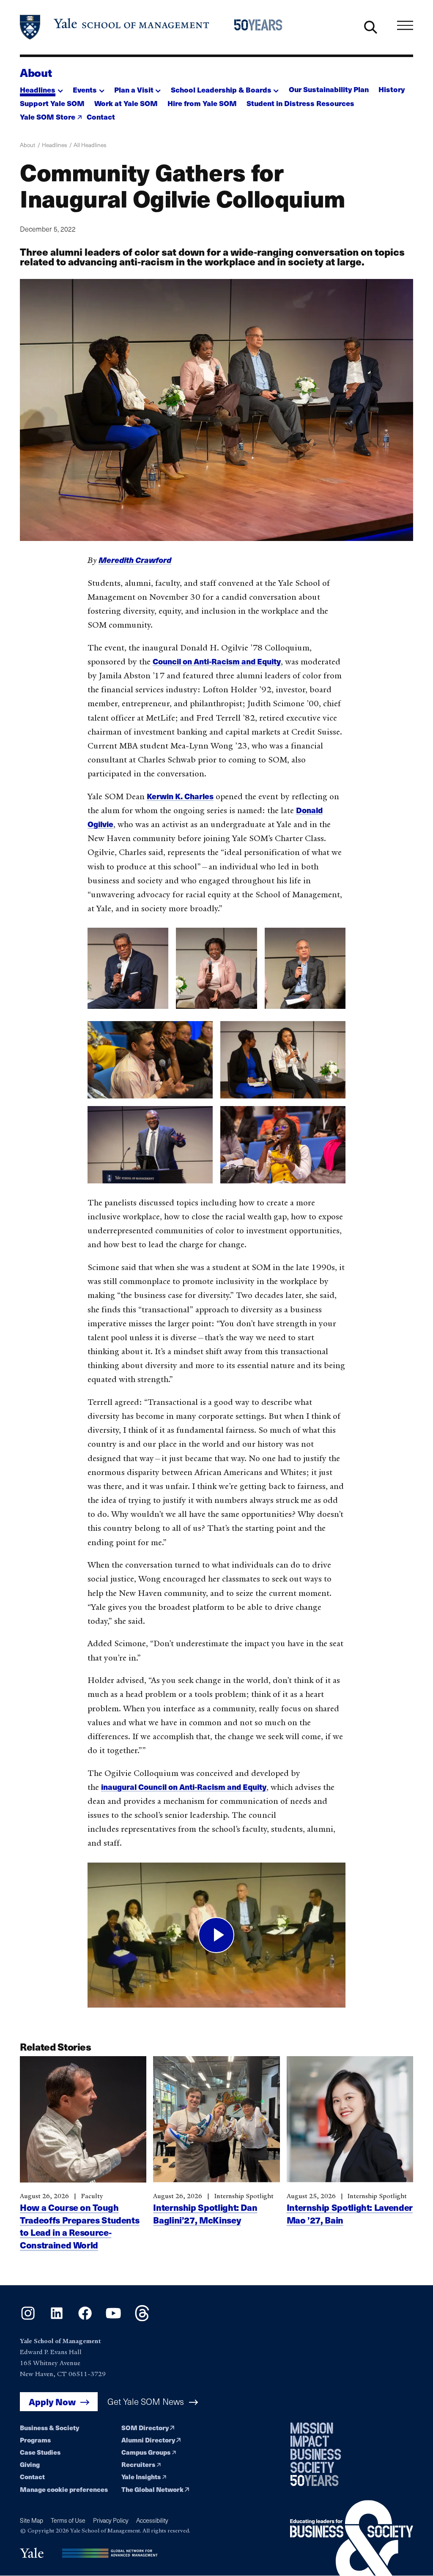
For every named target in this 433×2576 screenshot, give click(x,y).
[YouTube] (113, 2319)
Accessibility (152, 2520)
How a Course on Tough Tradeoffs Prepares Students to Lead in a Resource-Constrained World (79, 2226)
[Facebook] (85, 2319)
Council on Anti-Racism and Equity (217, 661)
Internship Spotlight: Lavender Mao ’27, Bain (350, 2213)
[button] (41, 87)
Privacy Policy (111, 2520)
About (36, 72)
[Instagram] (28, 2319)
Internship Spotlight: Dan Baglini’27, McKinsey (205, 2213)
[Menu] (405, 25)
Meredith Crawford (135, 560)
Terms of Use (68, 2520)
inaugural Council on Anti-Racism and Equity (184, 1787)
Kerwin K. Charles (180, 796)
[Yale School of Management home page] (115, 27)
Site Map (32, 2520)
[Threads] (142, 2319)
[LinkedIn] (57, 2319)
